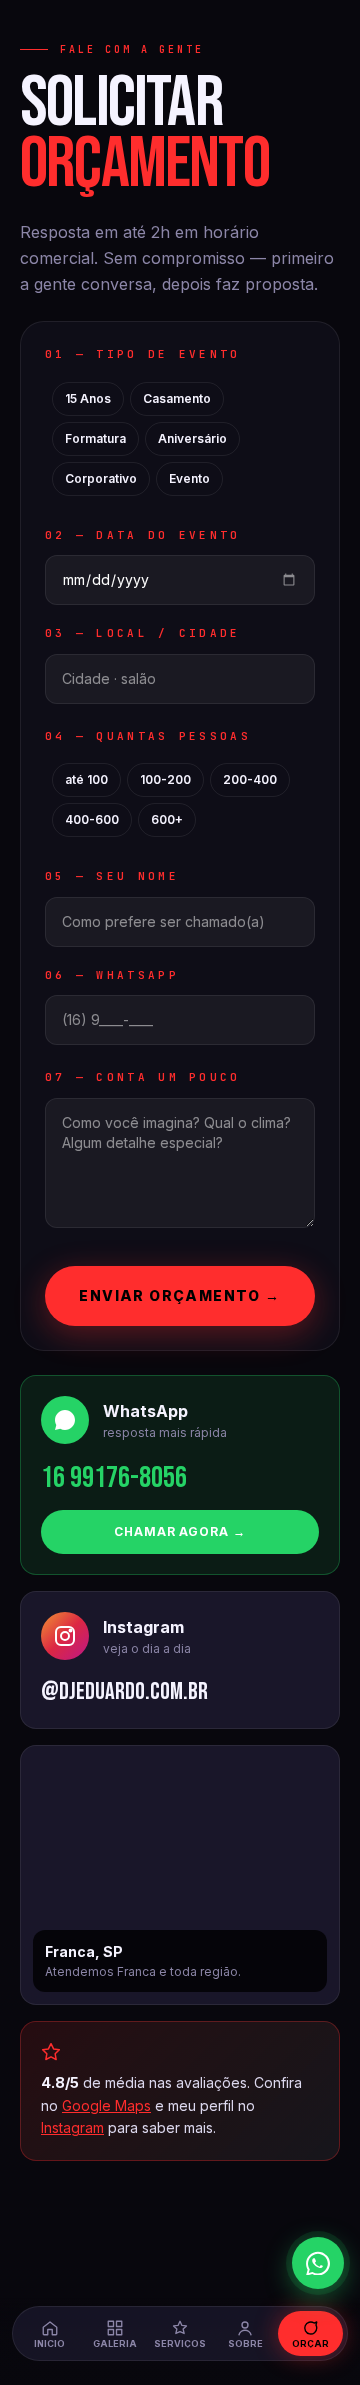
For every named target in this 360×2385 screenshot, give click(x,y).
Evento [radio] (189, 478)
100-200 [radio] (165, 779)
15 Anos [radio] (88, 398)
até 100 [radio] (86, 779)
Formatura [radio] (95, 438)
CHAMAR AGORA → (180, 1531)
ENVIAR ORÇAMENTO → (179, 1295)
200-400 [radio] (250, 779)
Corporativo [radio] (101, 478)
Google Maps (106, 2105)
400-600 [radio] (92, 819)
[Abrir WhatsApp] (318, 2263)
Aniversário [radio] (192, 438)
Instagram (72, 2127)
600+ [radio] (167, 819)
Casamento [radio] (177, 398)
